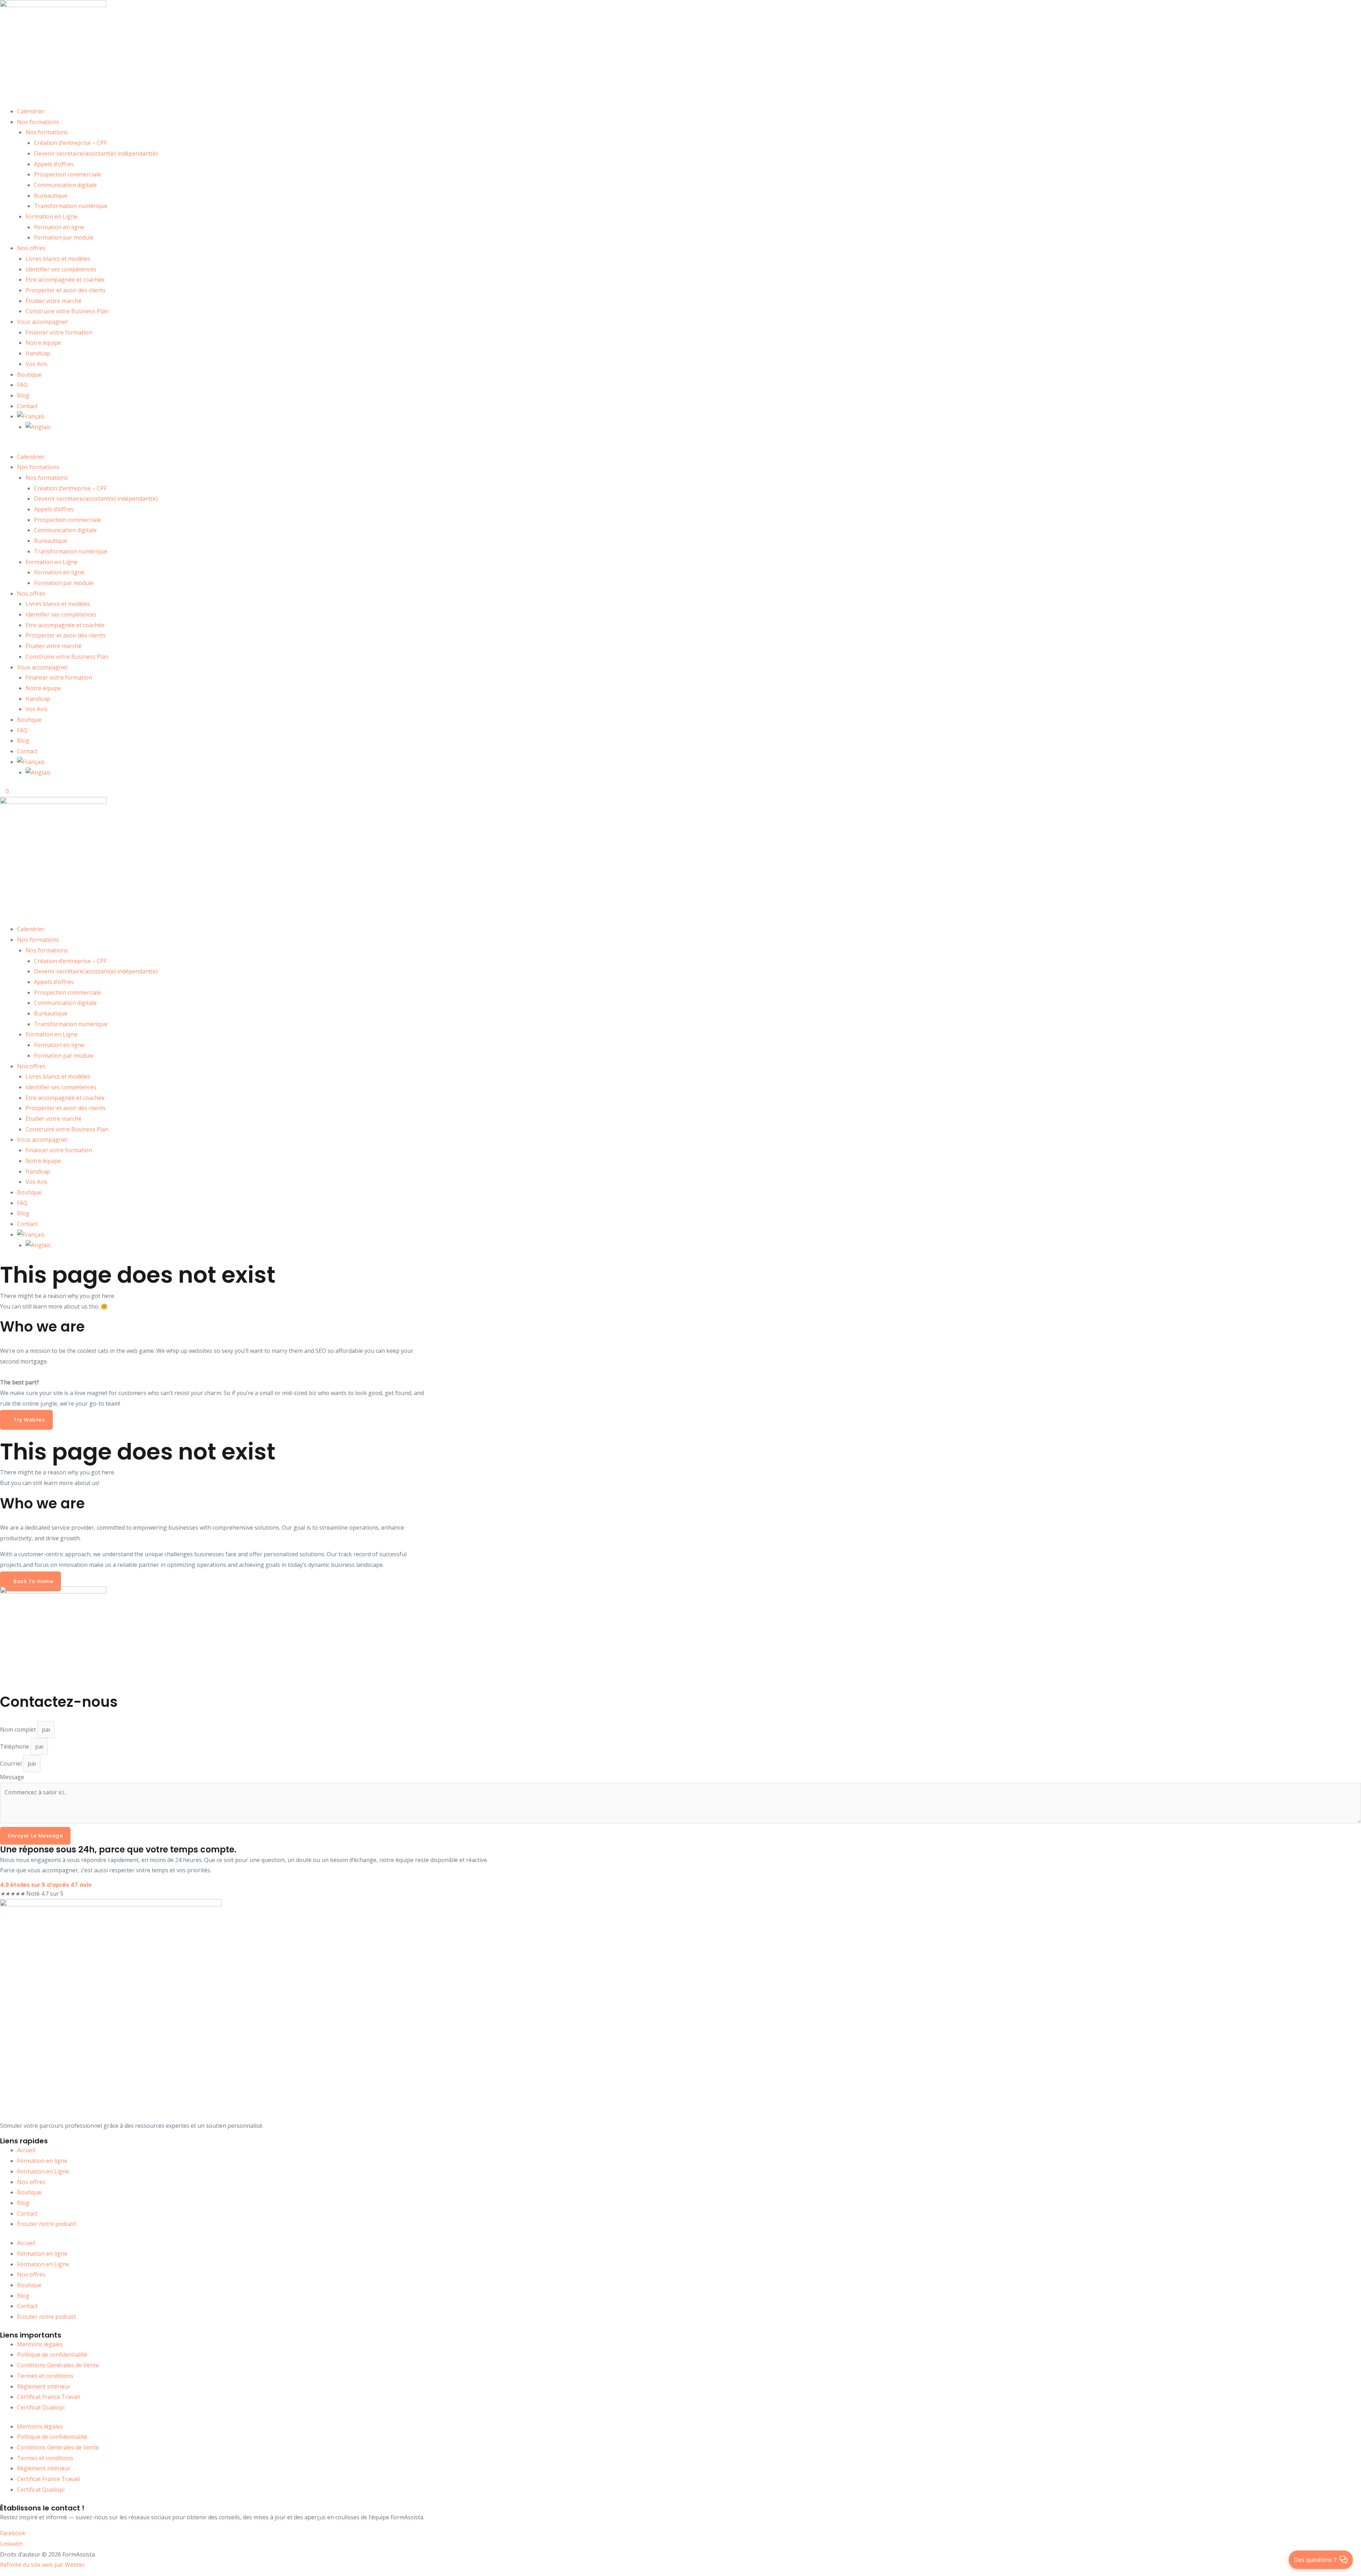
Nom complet (19, 1729)
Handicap (38, 353)
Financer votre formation (59, 332)
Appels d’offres (54, 164)
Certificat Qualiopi (41, 2407)
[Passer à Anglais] (38, 427)
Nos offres (31, 248)
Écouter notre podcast (47, 2224)
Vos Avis (37, 364)
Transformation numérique (71, 206)
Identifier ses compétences (61, 269)
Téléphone (15, 1747)
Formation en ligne (59, 227)
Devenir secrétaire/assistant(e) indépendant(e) (96, 153)
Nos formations (38, 122)
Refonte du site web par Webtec (42, 2565)
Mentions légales (40, 2344)
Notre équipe (43, 343)
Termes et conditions (45, 2376)
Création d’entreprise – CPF (70, 143)
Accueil (26, 2150)
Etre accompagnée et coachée (65, 280)
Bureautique (51, 196)
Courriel (12, 1764)
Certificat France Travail (48, 2397)
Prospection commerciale (68, 174)
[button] (680, 446)
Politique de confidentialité (52, 2355)
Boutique (29, 375)
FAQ (22, 385)
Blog (23, 395)
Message (12, 1777)
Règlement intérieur (44, 2386)
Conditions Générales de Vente (58, 2365)
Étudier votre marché (54, 301)
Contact (27, 406)
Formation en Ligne (52, 216)
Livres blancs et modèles (58, 259)
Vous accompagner (43, 322)
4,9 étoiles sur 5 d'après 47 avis (46, 1885)
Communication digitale (65, 185)
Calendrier (31, 111)
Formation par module (64, 237)
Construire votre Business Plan (67, 311)
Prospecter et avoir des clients (66, 290)
